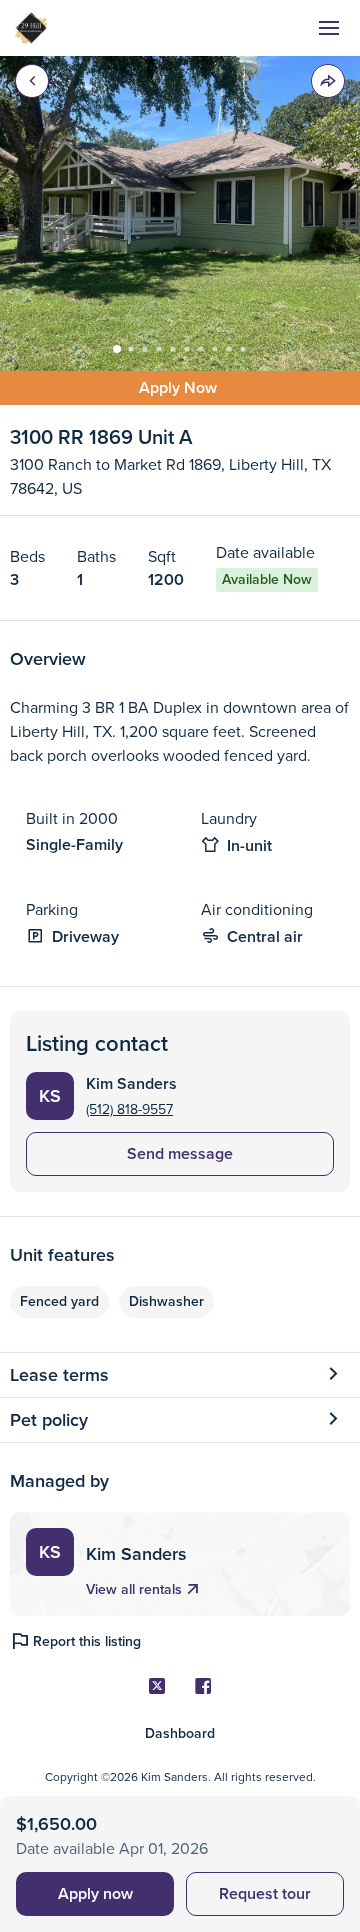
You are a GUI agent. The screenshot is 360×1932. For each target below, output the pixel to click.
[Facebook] (203, 1686)
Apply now (95, 1893)
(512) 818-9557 (129, 1109)
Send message (180, 1153)
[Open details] (333, 1375)
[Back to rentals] (32, 81)
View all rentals (134, 1590)
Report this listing (87, 1642)
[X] (157, 1686)
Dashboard (180, 1734)
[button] (328, 81)
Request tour (265, 1893)
